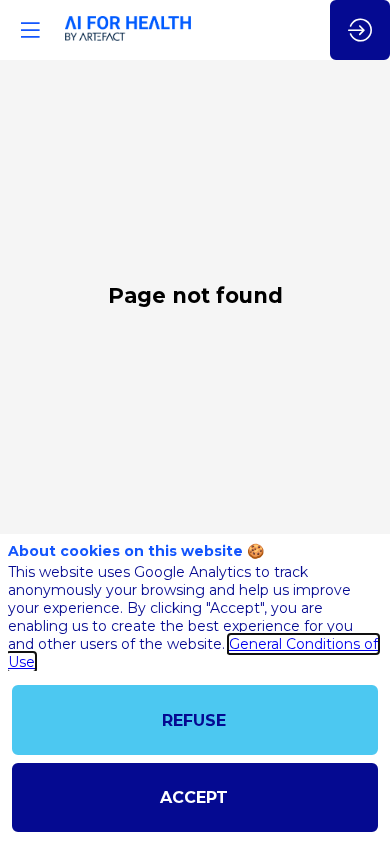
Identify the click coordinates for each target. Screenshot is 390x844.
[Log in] (360, 30)
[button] (30, 30)
